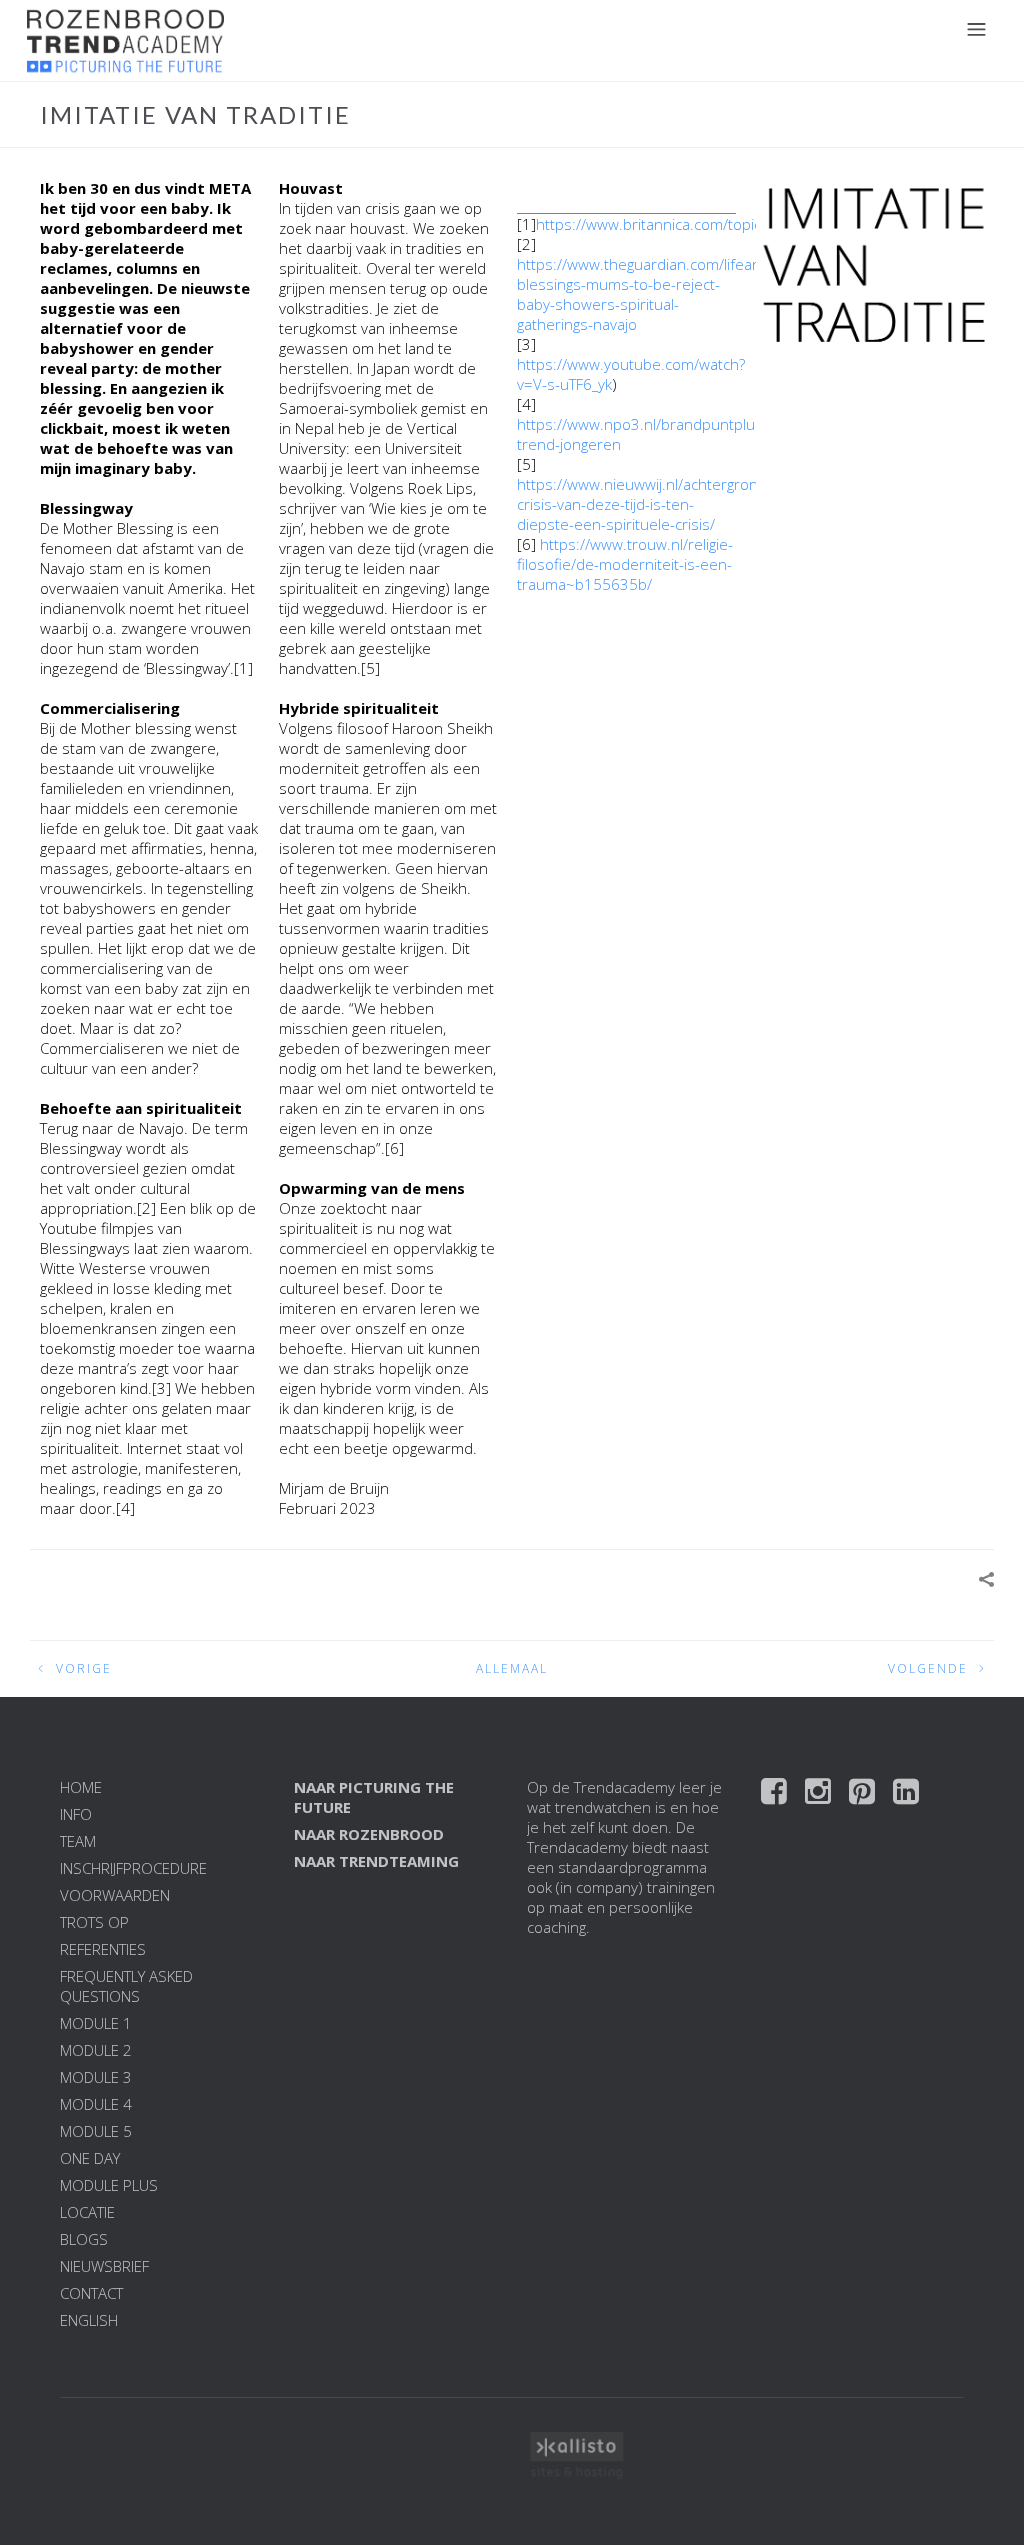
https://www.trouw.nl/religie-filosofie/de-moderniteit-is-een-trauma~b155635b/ (625, 564)
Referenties (103, 1949)
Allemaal (512, 1668)
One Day (90, 2158)
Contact (91, 2293)
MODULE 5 (96, 2131)
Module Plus (109, 2185)
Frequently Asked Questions (126, 1986)
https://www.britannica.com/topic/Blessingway (692, 224)
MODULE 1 (96, 2023)
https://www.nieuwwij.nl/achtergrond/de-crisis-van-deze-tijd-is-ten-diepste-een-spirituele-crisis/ (656, 504)
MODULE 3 (96, 2077)
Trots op (94, 1922)
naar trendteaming (376, 1861)
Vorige (84, 1668)
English (89, 2320)
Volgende (928, 1668)
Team (78, 1841)
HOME (81, 1787)
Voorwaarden (115, 1895)
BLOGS (84, 2239)
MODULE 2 (96, 2050)
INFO (76, 1814)
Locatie (87, 2212)
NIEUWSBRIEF (104, 2266)
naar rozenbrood (369, 1834)
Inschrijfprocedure (133, 1868)
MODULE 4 (96, 2104)
